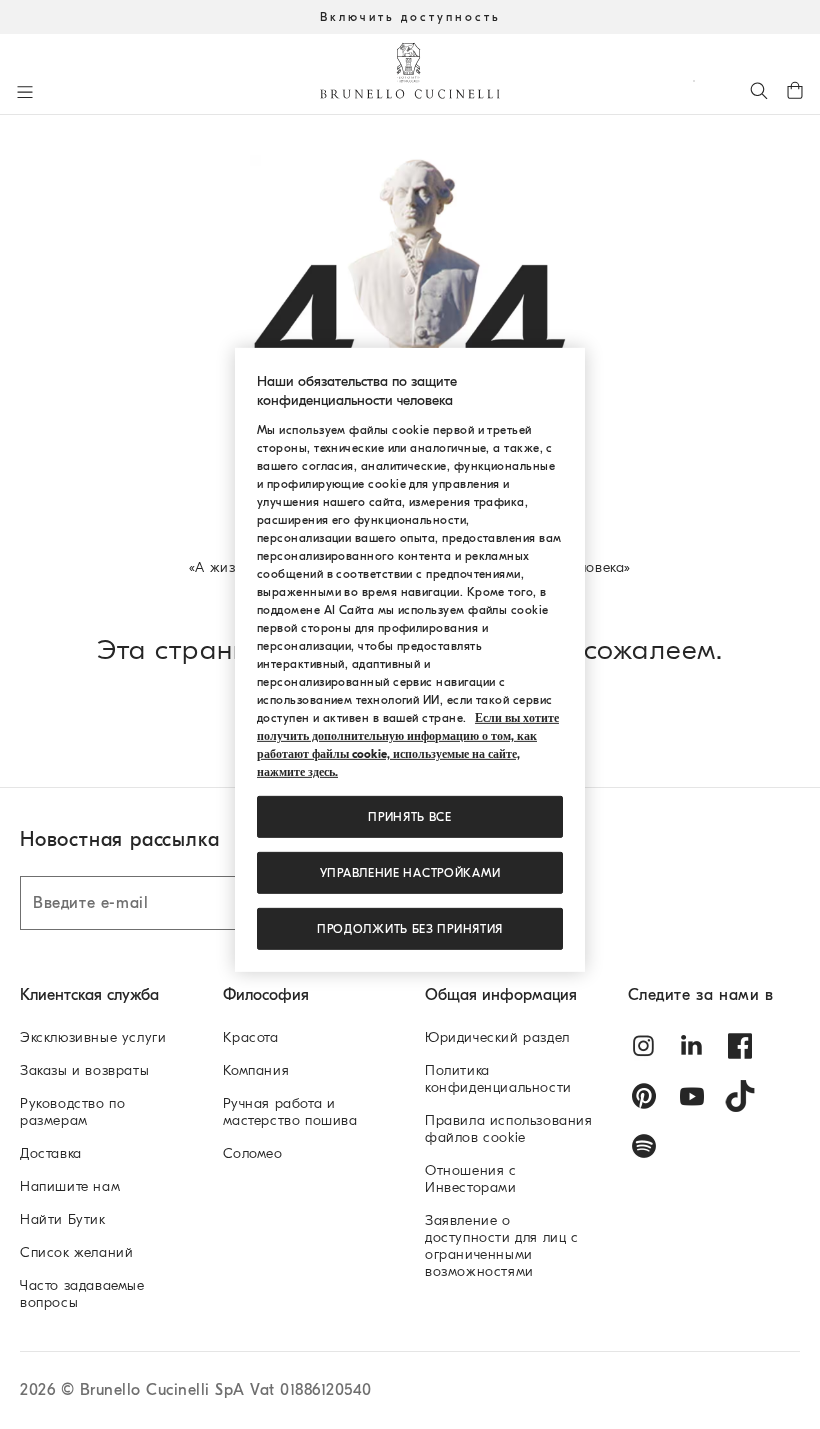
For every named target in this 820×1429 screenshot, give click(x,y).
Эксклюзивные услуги (93, 1037)
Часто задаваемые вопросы (82, 1294)
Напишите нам (70, 1186)
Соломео (253, 1153)
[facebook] (740, 1046)
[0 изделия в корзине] (795, 90)
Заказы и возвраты (84, 1070)
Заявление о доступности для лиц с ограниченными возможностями (502, 1246)
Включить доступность (410, 17)
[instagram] (644, 1046)
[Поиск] (759, 90)
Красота (251, 1037)
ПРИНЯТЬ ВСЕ (410, 817)
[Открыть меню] (25, 92)
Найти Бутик (63, 1219)
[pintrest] (644, 1096)
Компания (256, 1070)
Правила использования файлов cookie (509, 1129)
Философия (266, 995)
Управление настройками (410, 873)
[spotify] (644, 1146)
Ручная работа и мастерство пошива (290, 1112)
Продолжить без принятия (410, 929)
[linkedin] (692, 1046)
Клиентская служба (89, 995)
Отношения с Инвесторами (471, 1179)
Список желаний (76, 1252)
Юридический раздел (497, 1037)
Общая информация (501, 995)
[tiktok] (740, 1096)
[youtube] (692, 1096)
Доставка (51, 1153)
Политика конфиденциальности (498, 1079)
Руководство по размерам (72, 1112)
